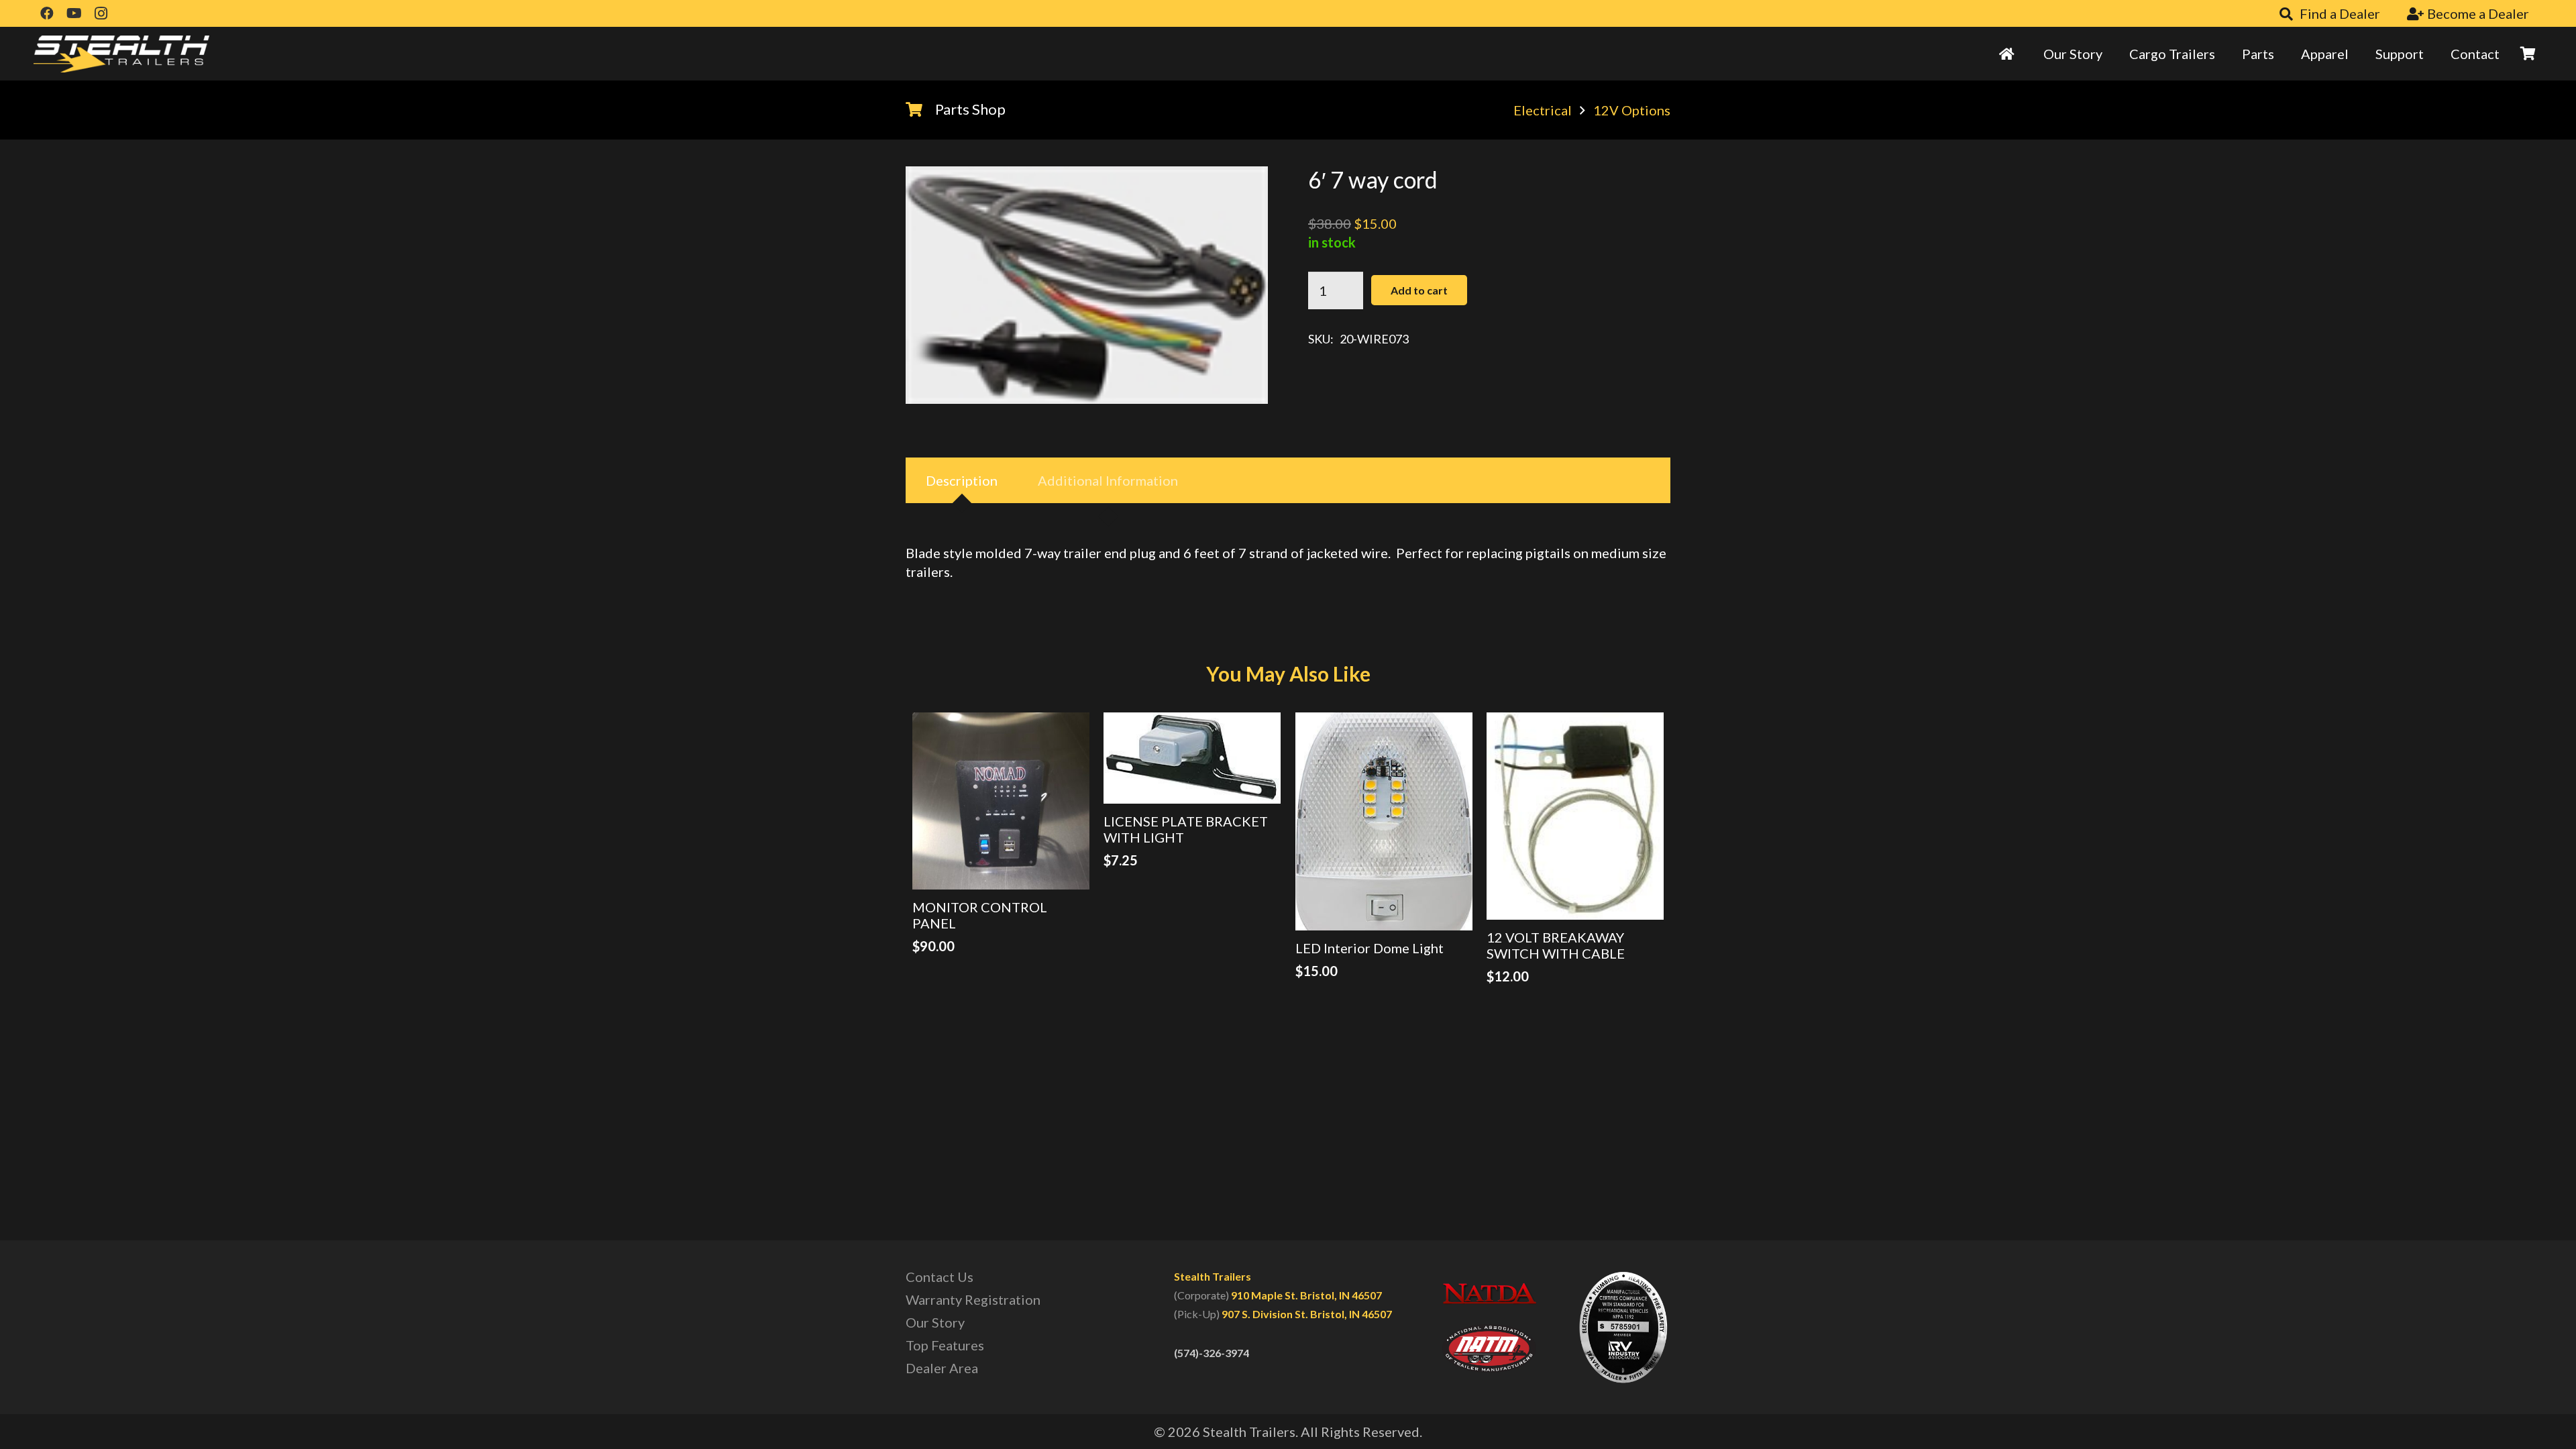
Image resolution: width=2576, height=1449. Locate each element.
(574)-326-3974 (1212, 1353)
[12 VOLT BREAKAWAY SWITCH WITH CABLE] (1575, 816)
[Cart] (2528, 54)
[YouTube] (74, 13)
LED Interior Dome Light (1370, 948)
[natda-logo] (1489, 1293)
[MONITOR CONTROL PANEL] (1001, 801)
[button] (2223, 54)
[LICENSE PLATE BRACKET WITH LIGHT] (1192, 758)
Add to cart (1419, 290)
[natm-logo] (1489, 1348)
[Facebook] (47, 13)
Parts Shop (970, 109)
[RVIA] (1623, 1327)
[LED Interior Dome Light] (1384, 821)
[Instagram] (101, 13)
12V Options (1632, 110)
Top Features (945, 1345)
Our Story (935, 1322)
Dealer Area (942, 1368)
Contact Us (940, 1277)
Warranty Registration (973, 1299)
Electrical (1543, 110)
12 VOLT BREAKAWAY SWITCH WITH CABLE (1556, 945)
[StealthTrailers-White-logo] (121, 54)
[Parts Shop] (920, 109)
